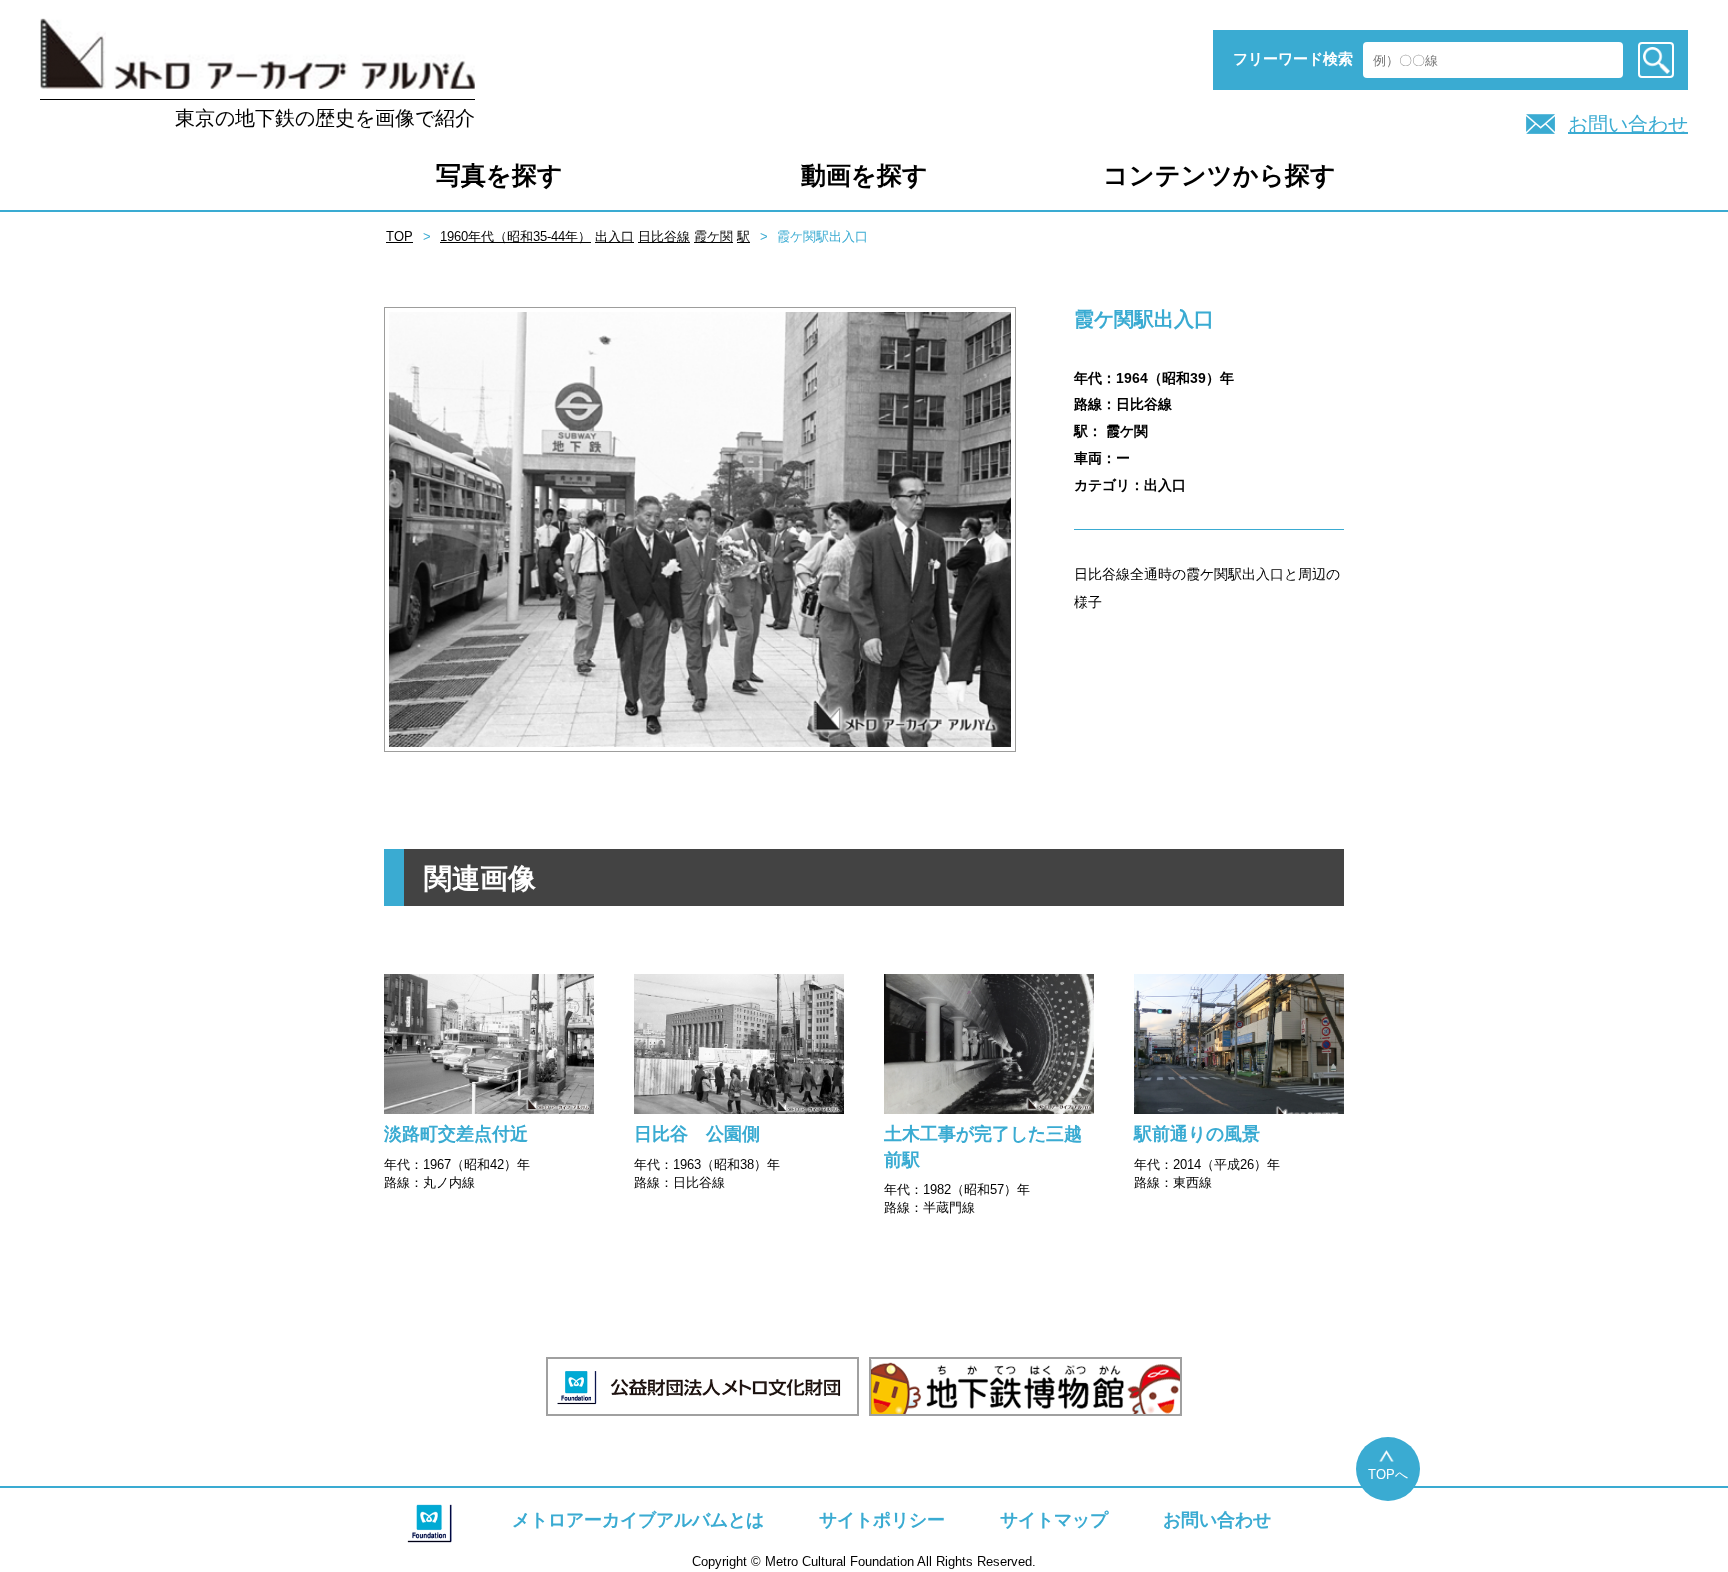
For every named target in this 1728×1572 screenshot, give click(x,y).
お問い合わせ (1628, 124)
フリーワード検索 (1293, 58)
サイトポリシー (882, 1520)
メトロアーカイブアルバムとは (638, 1520)
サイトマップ (1054, 1520)
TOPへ (1388, 1474)
